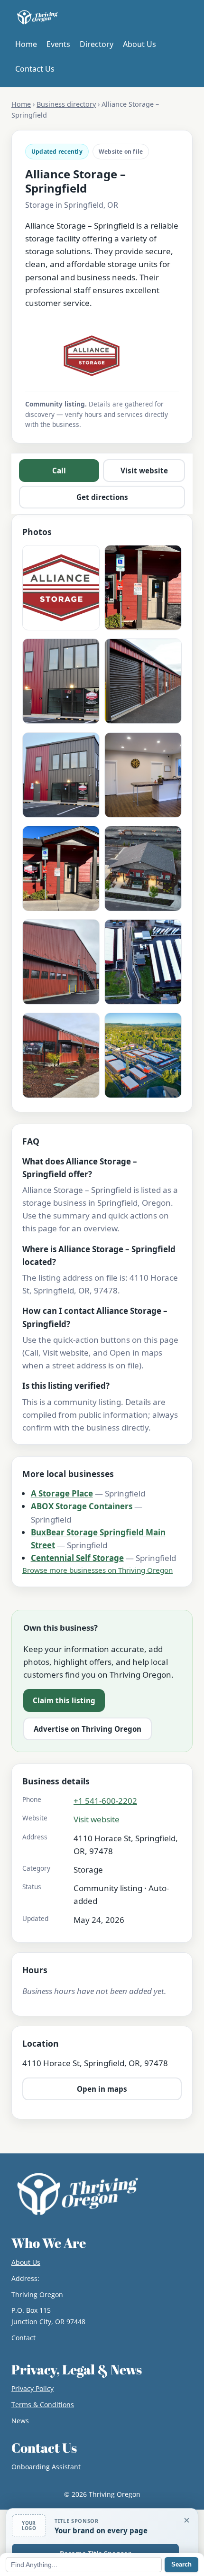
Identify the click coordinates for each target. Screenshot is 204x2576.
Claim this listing (64, 1700)
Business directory (66, 104)
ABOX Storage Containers (82, 1506)
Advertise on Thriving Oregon (88, 1729)
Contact (23, 2338)
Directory (97, 44)
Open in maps (102, 2089)
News (20, 2421)
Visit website (144, 471)
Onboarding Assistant (46, 2467)
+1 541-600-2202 (105, 1801)
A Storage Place (62, 1493)
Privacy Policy (32, 2388)
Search (181, 2564)
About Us (139, 44)
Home (26, 44)
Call (59, 471)
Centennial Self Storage (77, 1558)
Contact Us (35, 69)
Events (58, 44)
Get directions (102, 497)
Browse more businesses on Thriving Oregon (97, 1570)
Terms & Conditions (43, 2405)
